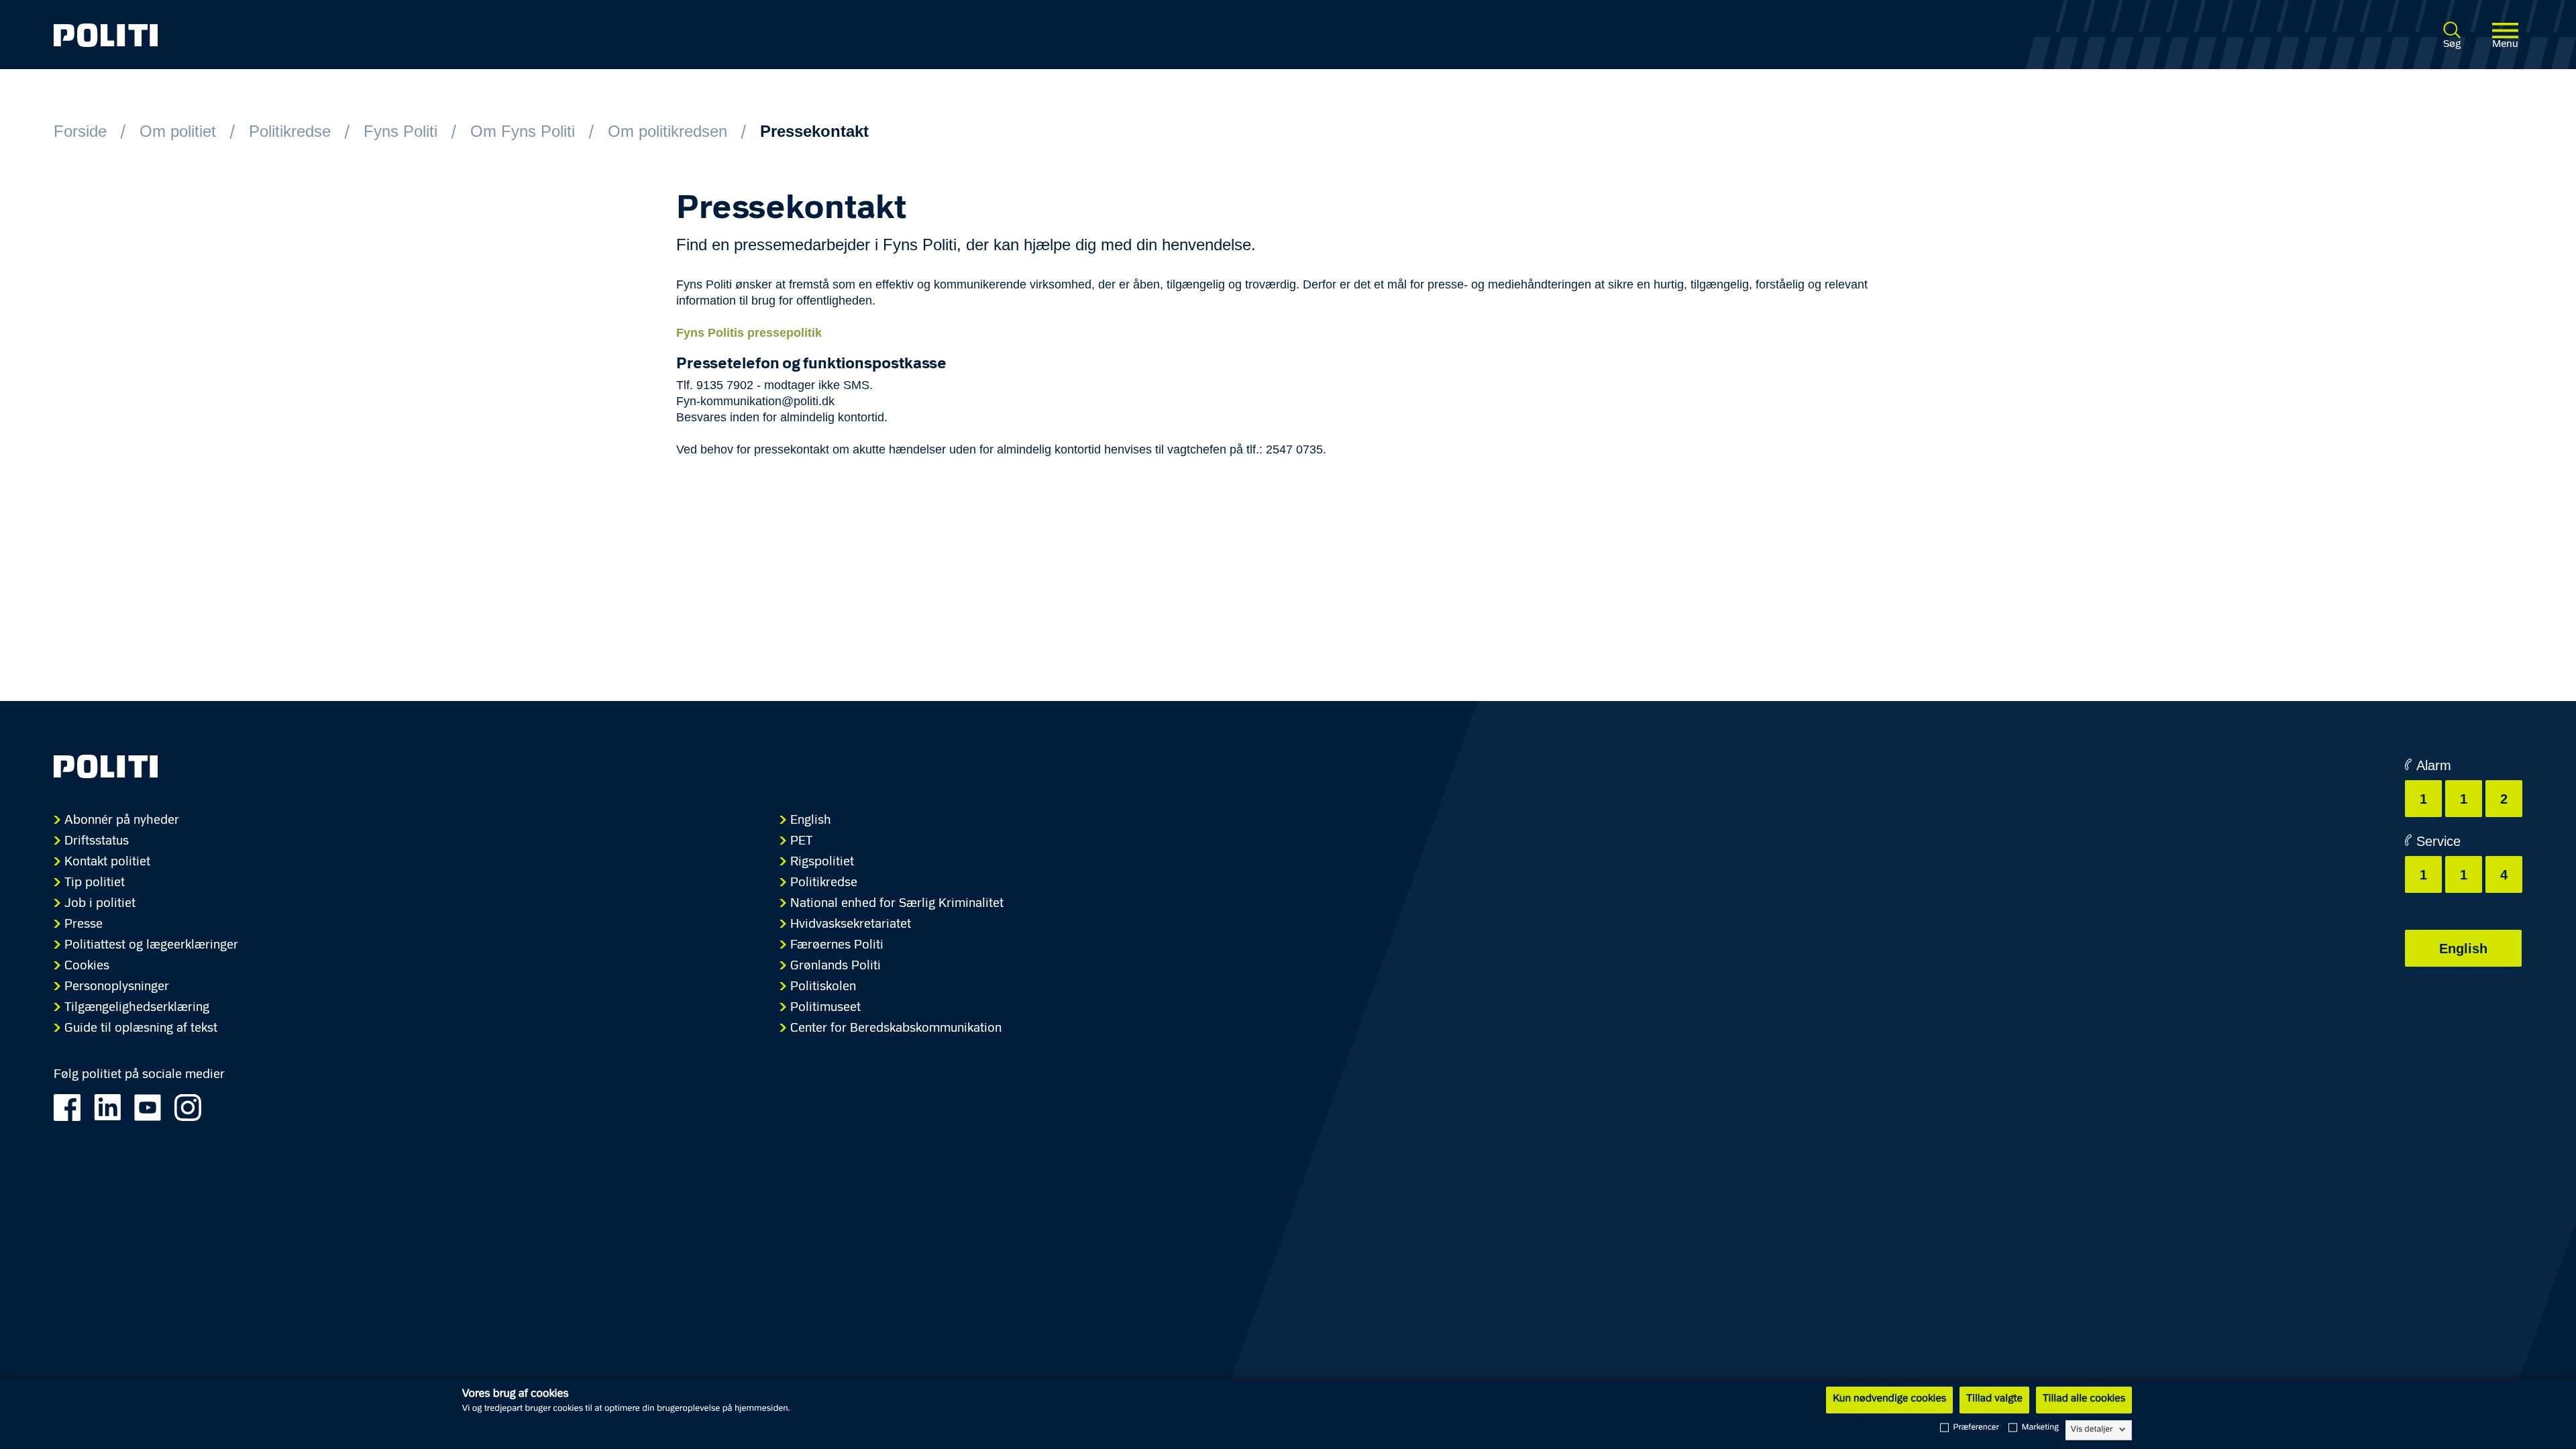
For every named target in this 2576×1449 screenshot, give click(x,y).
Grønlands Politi (836, 966)
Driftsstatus (97, 842)
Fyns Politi (400, 131)
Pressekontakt (814, 131)
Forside (80, 131)
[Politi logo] (562, 35)
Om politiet (178, 131)
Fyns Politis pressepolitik (749, 333)
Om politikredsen (667, 131)
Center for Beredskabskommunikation (896, 1029)
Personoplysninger (117, 987)
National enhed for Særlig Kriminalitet (897, 904)
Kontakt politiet (107, 862)
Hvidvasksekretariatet (851, 925)
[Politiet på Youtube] (153, 1106)
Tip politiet (95, 883)
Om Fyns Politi (523, 131)
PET (801, 842)
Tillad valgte (1994, 1399)
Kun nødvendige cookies (1889, 1399)
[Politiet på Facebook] (72, 1106)
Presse (84, 925)
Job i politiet (100, 904)
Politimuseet (825, 1008)
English (811, 821)
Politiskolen (823, 987)
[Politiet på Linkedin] (112, 1106)
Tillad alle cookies (2084, 1399)
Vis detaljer (2092, 1430)
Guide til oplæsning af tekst (141, 1029)
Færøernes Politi (837, 946)
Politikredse (290, 131)
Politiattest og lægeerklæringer (151, 946)
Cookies (87, 966)
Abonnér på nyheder (122, 821)
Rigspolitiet (822, 862)
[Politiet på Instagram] (193, 1106)
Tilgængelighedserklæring (137, 1008)
